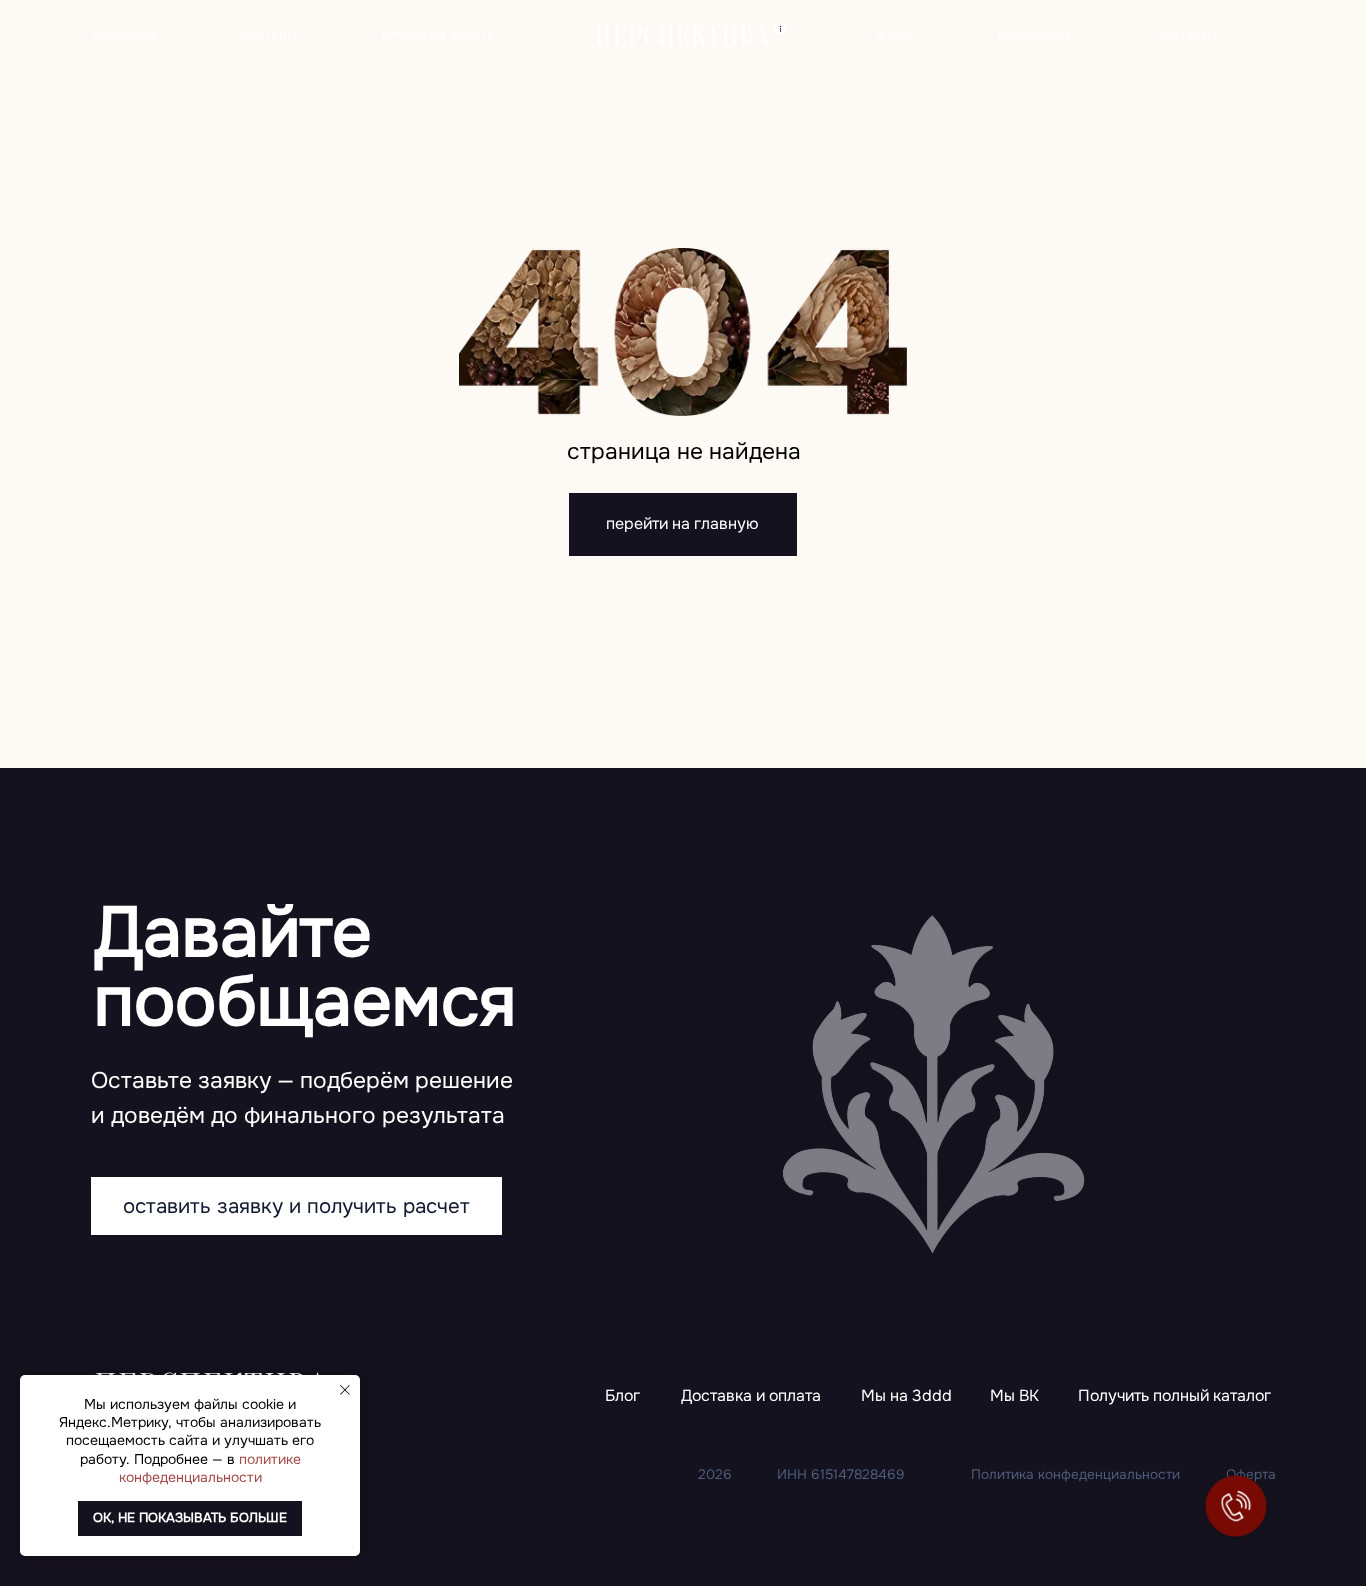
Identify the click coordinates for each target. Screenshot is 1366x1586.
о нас (894, 34)
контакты (1186, 34)
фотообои (124, 34)
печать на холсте (438, 34)
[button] (1174, 1397)
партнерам (1034, 34)
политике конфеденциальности (210, 1468)
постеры (268, 34)
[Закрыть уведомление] (345, 1390)
